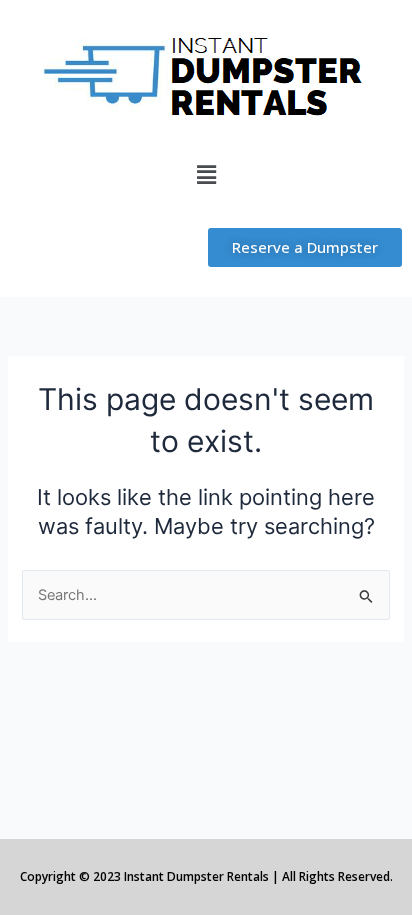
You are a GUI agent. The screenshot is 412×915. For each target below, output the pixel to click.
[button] (206, 174)
